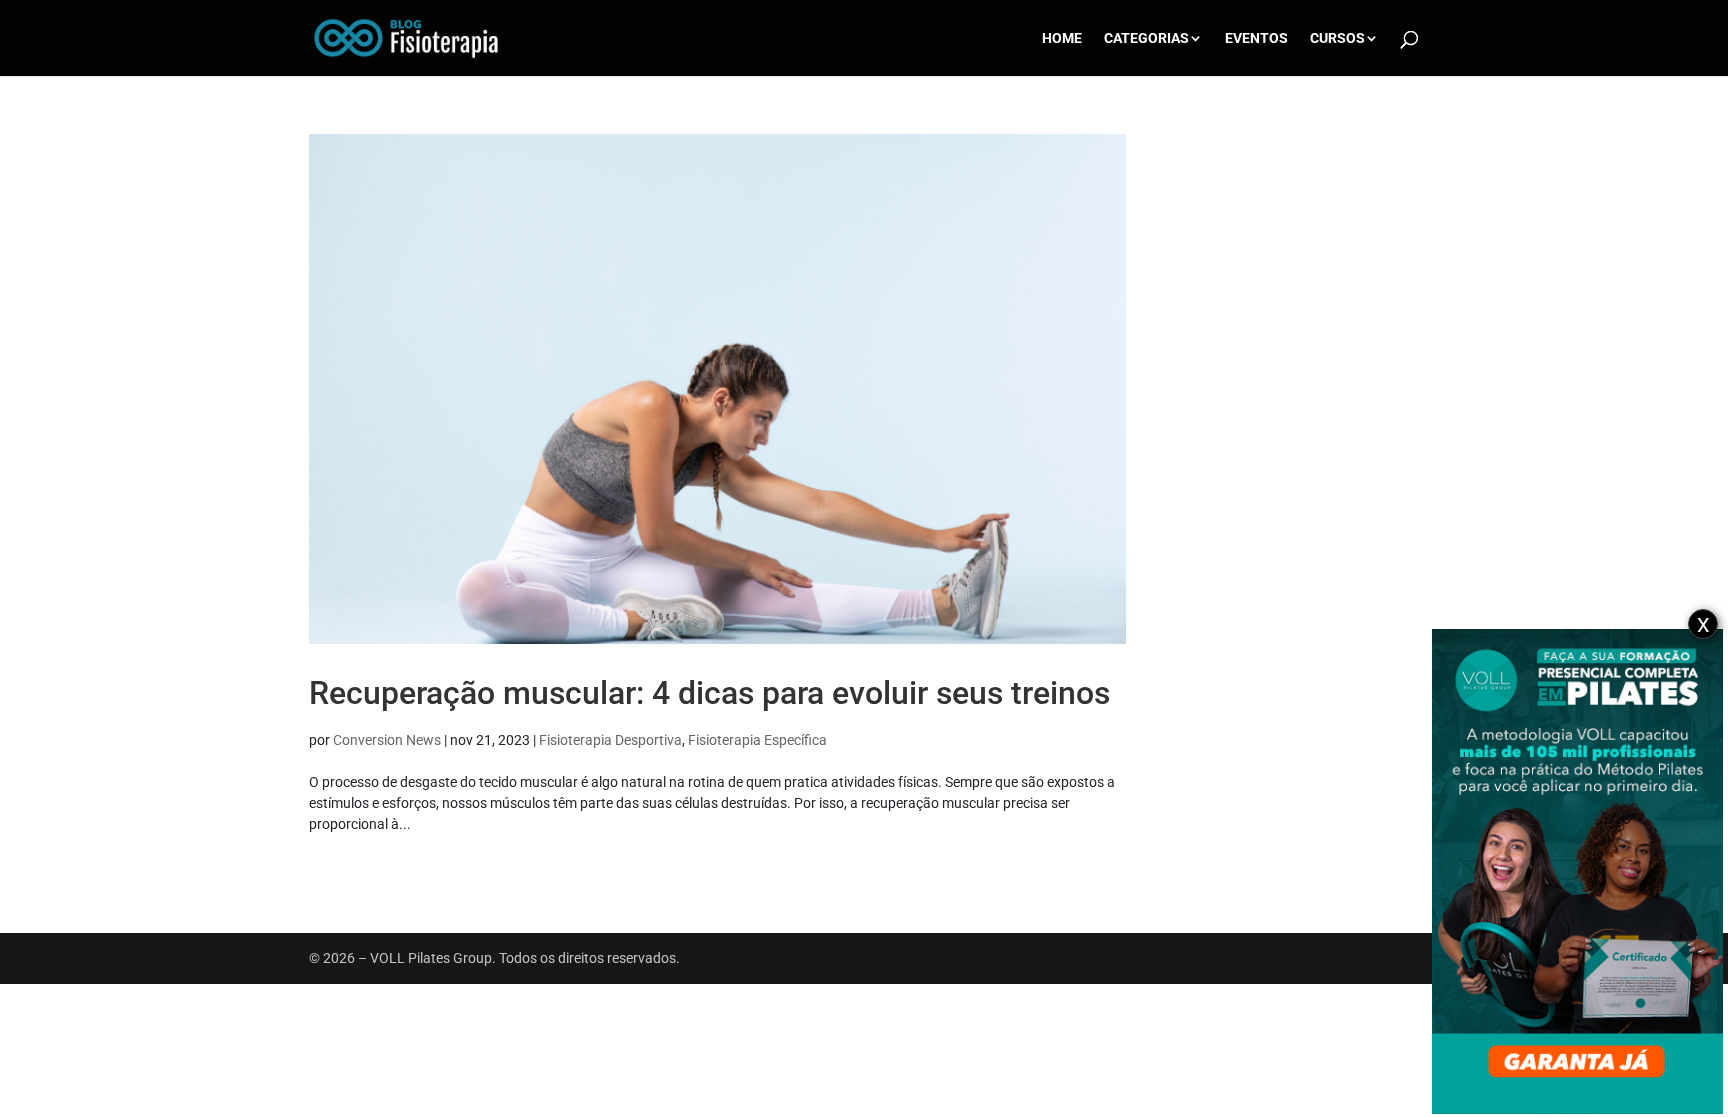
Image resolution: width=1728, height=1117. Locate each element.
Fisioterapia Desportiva (610, 740)
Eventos (1256, 38)
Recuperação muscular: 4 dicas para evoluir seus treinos (709, 693)
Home (1062, 38)
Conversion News (387, 740)
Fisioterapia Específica (757, 740)
